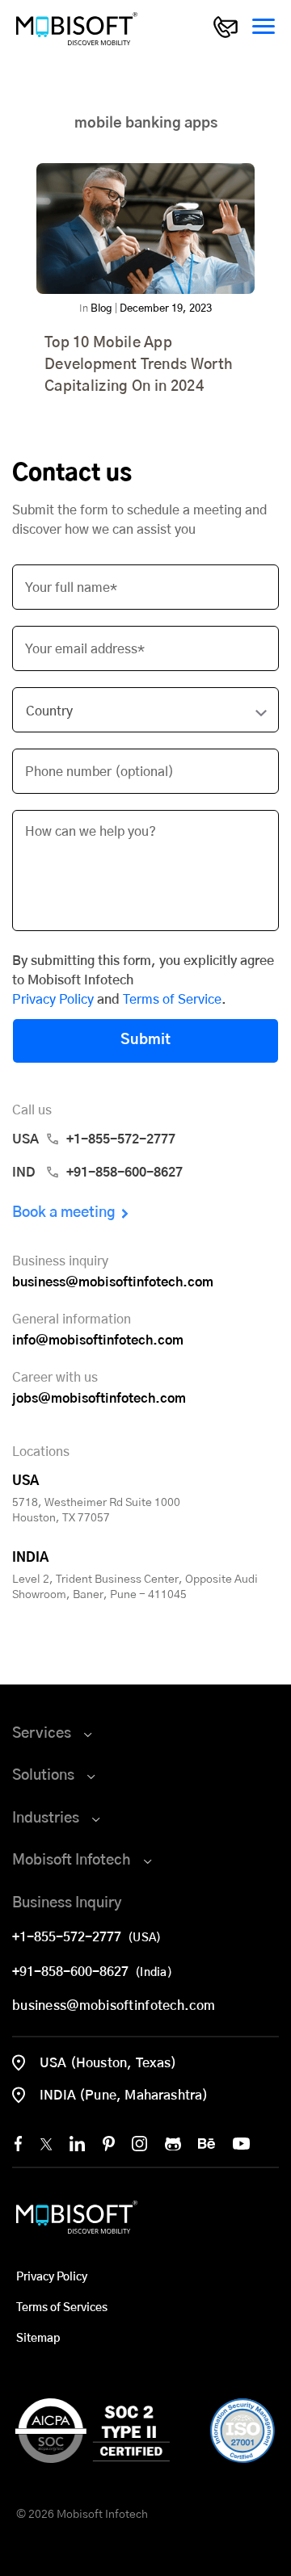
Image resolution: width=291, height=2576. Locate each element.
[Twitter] (46, 2144)
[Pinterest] (109, 2144)
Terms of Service (172, 1000)
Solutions (43, 1776)
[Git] (173, 2144)
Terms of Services (62, 2308)
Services (42, 1734)
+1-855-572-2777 (70, 1937)
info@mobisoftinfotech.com (98, 1340)
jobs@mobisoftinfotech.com (99, 1399)
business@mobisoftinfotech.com (113, 1282)
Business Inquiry (67, 1903)
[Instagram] (139, 2144)
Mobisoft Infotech (72, 1861)
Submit (145, 1040)
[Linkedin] (77, 2144)
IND (97, 1173)
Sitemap (38, 2339)
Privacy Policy (53, 1000)
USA (94, 1139)
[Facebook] (18, 2144)
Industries (46, 1819)
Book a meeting (64, 1213)
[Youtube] (241, 2144)
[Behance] (207, 2144)
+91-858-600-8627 (74, 1972)
